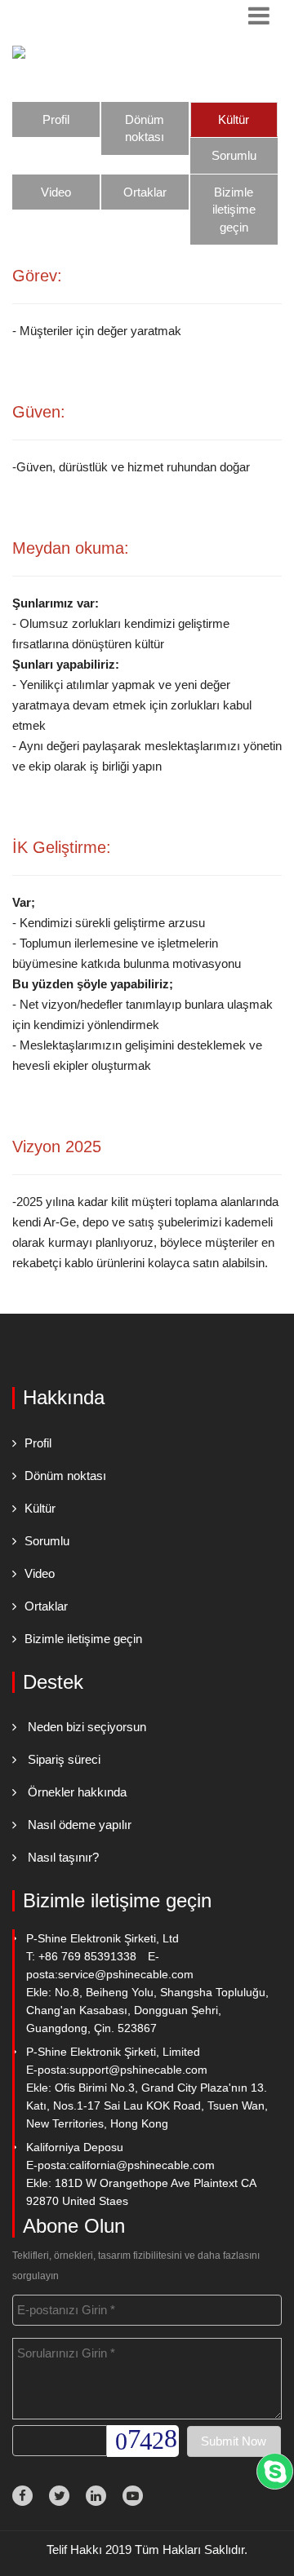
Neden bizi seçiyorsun (87, 1727)
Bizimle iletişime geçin (234, 210)
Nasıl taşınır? (63, 1857)
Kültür (234, 119)
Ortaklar (145, 192)
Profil (56, 119)
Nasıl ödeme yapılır (80, 1825)
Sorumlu (234, 155)
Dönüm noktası (145, 128)
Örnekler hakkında (77, 1792)
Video (56, 192)
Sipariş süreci (64, 1759)
